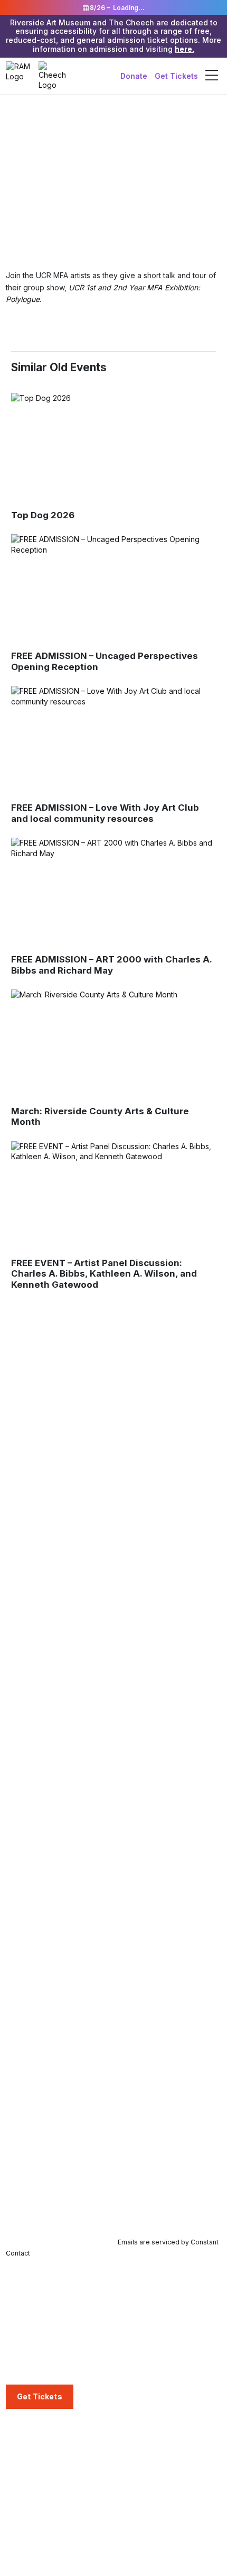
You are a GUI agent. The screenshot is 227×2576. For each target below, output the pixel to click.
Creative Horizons (149, 2343)
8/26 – (116, 8)
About (129, 2431)
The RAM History (146, 2446)
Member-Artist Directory (47, 2477)
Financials (134, 2493)
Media (129, 2557)
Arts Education (146, 2281)
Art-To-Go (135, 2327)
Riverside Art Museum (44, 2296)
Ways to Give (29, 2462)
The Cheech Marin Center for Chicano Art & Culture (57, 2317)
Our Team (134, 2462)
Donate (134, 75)
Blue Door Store (34, 2354)
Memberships (29, 2446)
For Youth (134, 2296)
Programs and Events (47, 2557)
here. (185, 49)
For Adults (134, 2311)
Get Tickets (176, 75)
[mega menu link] (212, 76)
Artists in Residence (151, 2374)
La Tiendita (25, 2370)
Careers (131, 2509)
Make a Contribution (41, 2493)
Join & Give (27, 2431)
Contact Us (136, 2524)
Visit (15, 2281)
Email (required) (36, 2125)
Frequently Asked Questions (55, 2339)
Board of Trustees (149, 2477)
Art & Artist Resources (155, 2358)
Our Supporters (33, 2509)
